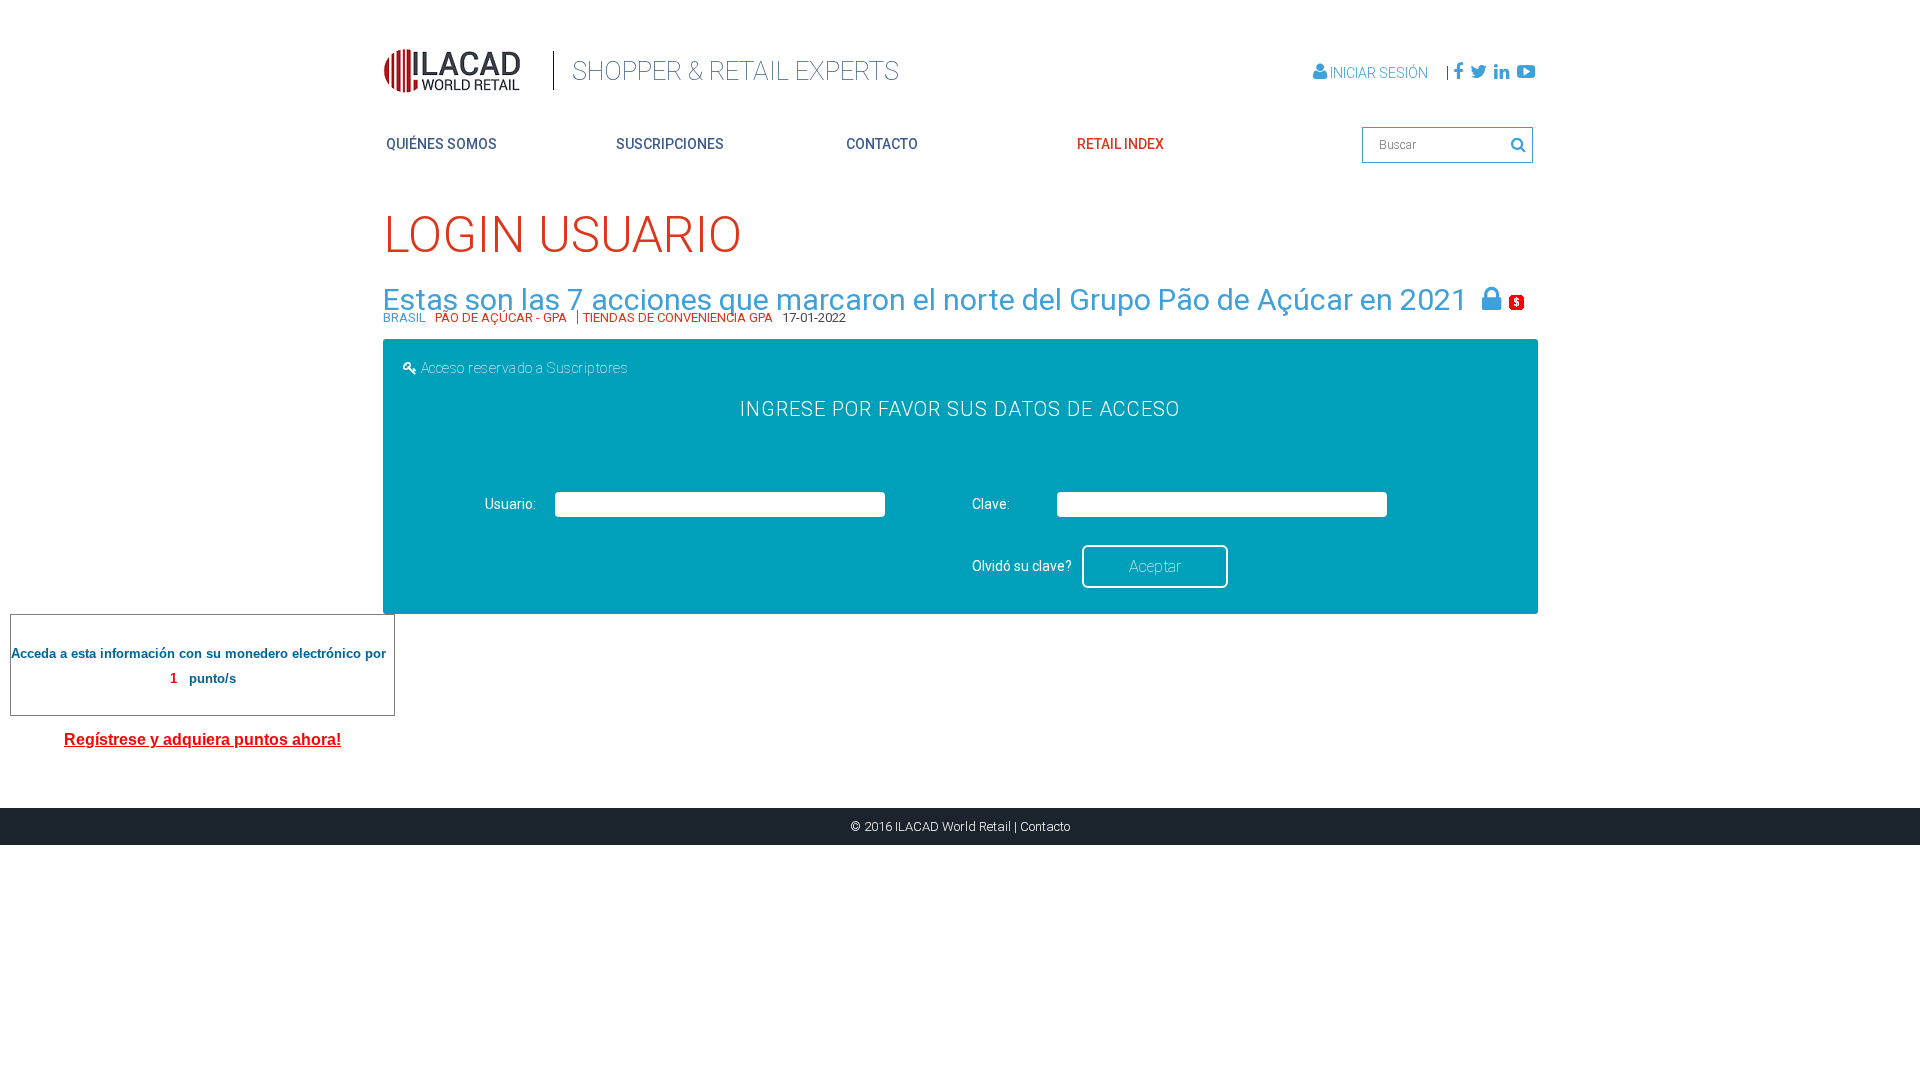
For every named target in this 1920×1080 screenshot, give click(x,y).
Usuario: (510, 504)
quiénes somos (441, 144)
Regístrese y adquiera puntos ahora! (202, 739)
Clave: (991, 504)
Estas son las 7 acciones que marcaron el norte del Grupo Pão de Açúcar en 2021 (925, 299)
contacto (882, 144)
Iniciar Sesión (1379, 73)
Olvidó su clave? (1022, 566)
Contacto (1045, 826)
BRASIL (404, 317)
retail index (1120, 144)
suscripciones (670, 144)
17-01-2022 (814, 317)
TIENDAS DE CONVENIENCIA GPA (678, 317)
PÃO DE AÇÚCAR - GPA (501, 317)
